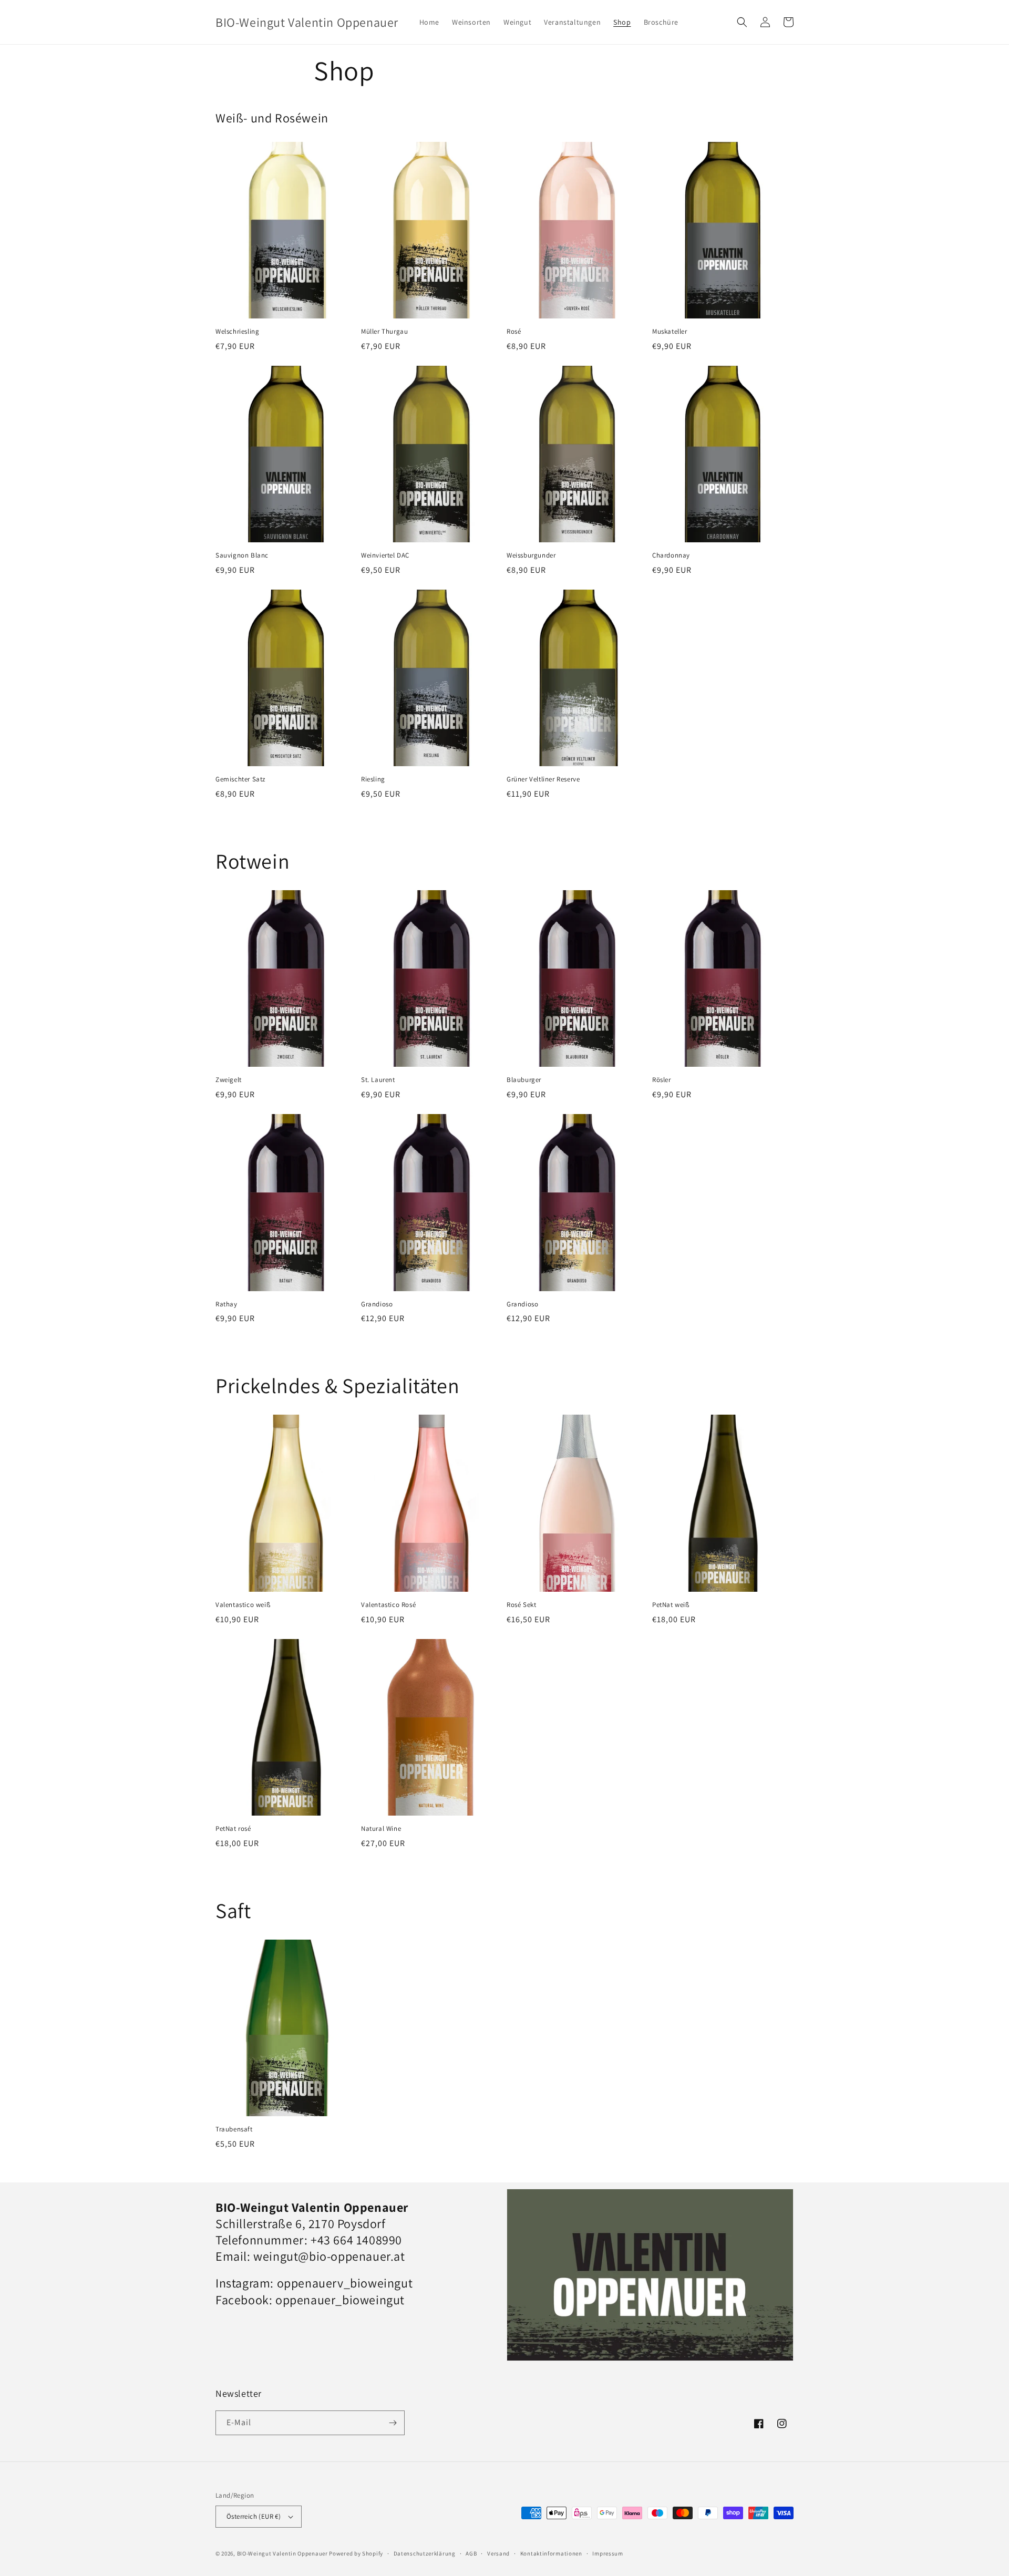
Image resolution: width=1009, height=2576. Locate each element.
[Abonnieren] (393, 2423)
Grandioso (377, 1304)
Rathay (226, 1304)
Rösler (662, 1080)
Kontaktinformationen (551, 2553)
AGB (471, 2553)
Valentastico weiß (243, 1605)
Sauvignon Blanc (242, 555)
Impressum (608, 2553)
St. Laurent (378, 1080)
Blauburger (524, 1080)
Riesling (373, 779)
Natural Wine (381, 1829)
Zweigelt (229, 1080)
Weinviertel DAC (385, 555)
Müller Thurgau (384, 332)
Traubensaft (234, 2129)
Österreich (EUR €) (254, 2516)
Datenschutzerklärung (425, 2553)
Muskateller (670, 332)
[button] (742, 22)
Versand (498, 2553)
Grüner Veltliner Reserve (543, 779)
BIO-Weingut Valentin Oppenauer (282, 2553)
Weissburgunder (531, 555)
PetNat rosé (233, 1829)
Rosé (514, 332)
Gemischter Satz (240, 779)
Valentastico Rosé (388, 1605)
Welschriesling (237, 332)
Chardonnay (671, 555)
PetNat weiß (671, 1605)
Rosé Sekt (521, 1605)
